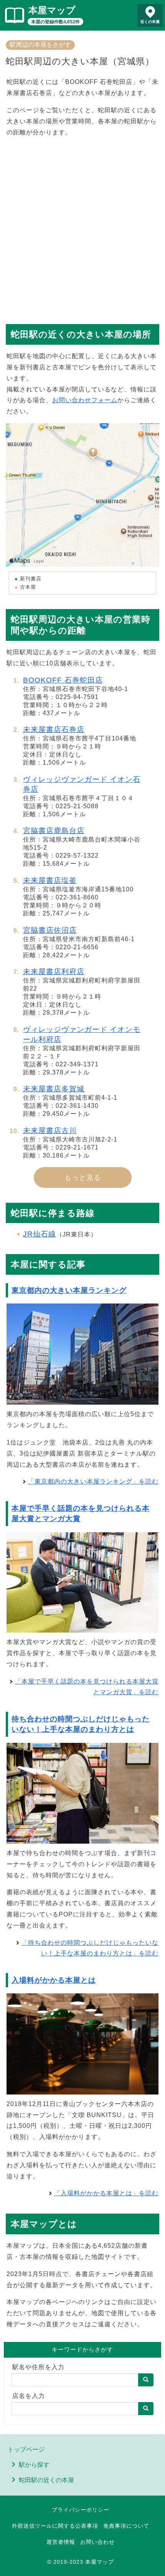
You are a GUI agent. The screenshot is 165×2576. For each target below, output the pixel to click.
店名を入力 (29, 2396)
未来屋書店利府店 (54, 972)
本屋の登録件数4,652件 (55, 22)
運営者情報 (61, 2542)
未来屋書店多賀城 (54, 1089)
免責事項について (126, 2526)
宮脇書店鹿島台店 (54, 831)
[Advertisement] (82, 227)
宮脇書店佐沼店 (50, 930)
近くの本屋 (150, 22)
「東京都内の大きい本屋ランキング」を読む (93, 1481)
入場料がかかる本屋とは (54, 1980)
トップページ (26, 2449)
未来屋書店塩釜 (50, 880)
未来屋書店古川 (50, 1131)
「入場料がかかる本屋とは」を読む (106, 2193)
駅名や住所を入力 (38, 2367)
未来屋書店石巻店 (54, 730)
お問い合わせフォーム (85, 400)
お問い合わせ (97, 2542)
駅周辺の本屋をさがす (40, 45)
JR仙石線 (40, 1234)
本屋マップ (52, 10)
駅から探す (34, 2465)
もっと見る (83, 1177)
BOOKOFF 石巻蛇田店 (63, 680)
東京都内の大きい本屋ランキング (69, 1290)
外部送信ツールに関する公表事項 (55, 2526)
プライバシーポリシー (81, 2510)
